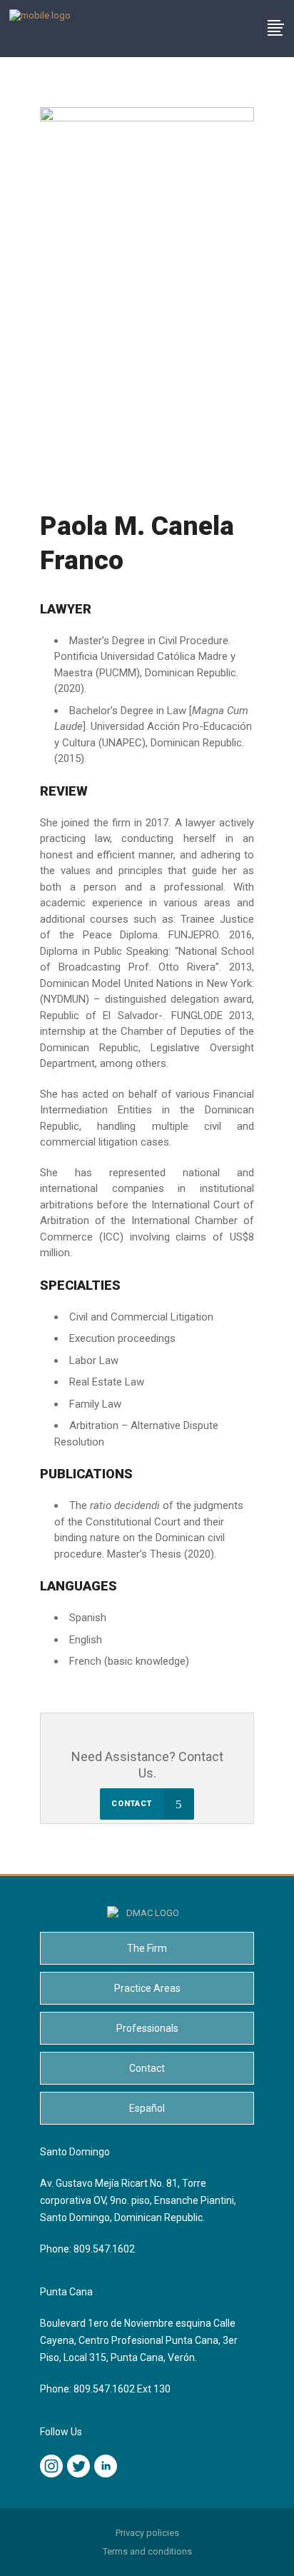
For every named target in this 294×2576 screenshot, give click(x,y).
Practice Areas (147, 1988)
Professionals (147, 2028)
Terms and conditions (147, 2551)
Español (147, 2108)
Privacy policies (147, 2533)
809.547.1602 (104, 2249)
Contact (147, 2068)
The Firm (147, 1948)
